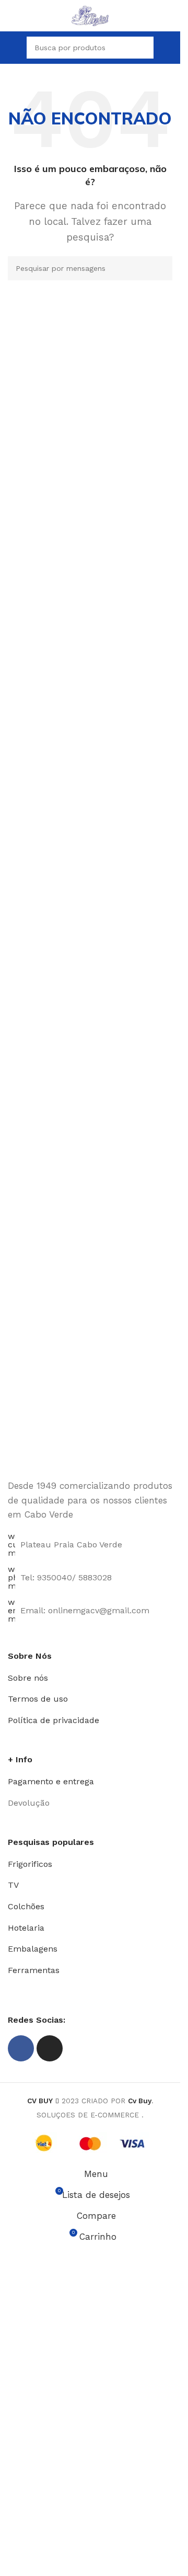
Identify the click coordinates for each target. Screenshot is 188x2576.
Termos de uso (38, 1699)
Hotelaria (26, 1928)
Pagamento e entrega (51, 1781)
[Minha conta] (168, 48)
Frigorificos (30, 1864)
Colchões (26, 1906)
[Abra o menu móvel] (12, 48)
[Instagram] (50, 2048)
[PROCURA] (160, 268)
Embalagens (33, 1949)
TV (13, 1885)
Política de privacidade (54, 1720)
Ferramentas (34, 1970)
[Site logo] (90, 15)
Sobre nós (28, 1678)
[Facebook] (21, 2048)
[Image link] (90, 1420)
